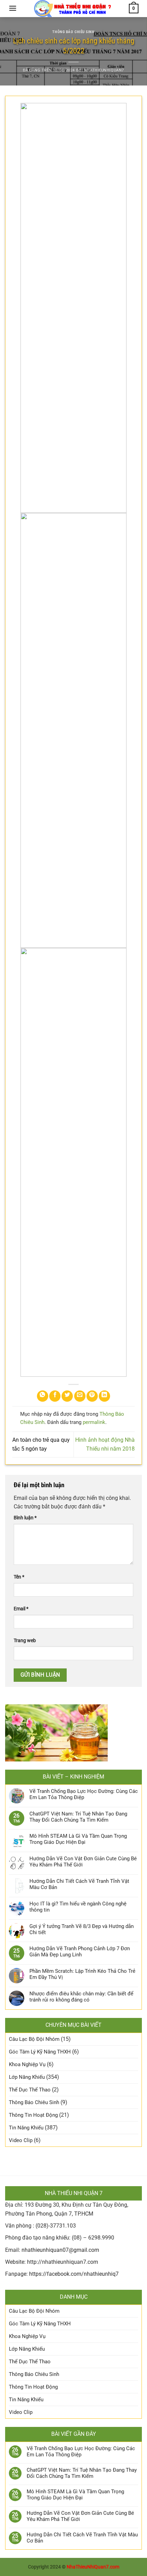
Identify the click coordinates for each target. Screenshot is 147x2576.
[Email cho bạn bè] (80, 1396)
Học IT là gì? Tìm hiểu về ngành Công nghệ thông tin (78, 1907)
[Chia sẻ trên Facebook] (55, 1396)
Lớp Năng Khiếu (27, 2077)
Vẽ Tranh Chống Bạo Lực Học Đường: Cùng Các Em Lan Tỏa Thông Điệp (84, 1794)
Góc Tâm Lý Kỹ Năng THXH (40, 2052)
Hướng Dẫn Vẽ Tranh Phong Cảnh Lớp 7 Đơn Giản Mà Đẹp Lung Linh (80, 1952)
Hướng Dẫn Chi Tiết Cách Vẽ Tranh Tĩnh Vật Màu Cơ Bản (79, 1884)
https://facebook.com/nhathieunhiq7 (74, 2274)
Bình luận (25, 1518)
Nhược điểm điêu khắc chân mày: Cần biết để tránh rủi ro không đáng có (81, 1997)
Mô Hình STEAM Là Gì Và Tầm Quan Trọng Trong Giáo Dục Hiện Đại (78, 1839)
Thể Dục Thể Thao (30, 2090)
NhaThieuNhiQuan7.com (93, 2567)
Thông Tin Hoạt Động (33, 2115)
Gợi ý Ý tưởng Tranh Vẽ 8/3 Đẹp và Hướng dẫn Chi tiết (82, 1929)
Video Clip (21, 2140)
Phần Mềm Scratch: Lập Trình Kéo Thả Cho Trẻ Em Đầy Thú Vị (82, 1974)
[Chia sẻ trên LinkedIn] (104, 1396)
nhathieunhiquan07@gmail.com (60, 2250)
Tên (19, 1577)
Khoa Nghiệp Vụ (27, 2064)
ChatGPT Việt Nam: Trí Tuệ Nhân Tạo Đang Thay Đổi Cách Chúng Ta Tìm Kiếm (78, 1817)
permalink (94, 1422)
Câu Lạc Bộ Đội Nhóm (34, 2039)
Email (21, 1609)
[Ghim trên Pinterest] (92, 1396)
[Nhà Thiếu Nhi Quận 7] (73, 9)
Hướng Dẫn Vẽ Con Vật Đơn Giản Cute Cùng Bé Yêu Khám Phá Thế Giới (83, 1862)
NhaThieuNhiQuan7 (104, 70)
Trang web (25, 1641)
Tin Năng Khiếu (26, 2128)
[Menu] (13, 8)
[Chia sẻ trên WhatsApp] (43, 1396)
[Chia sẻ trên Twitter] (67, 1396)
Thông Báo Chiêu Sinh (73, 32)
